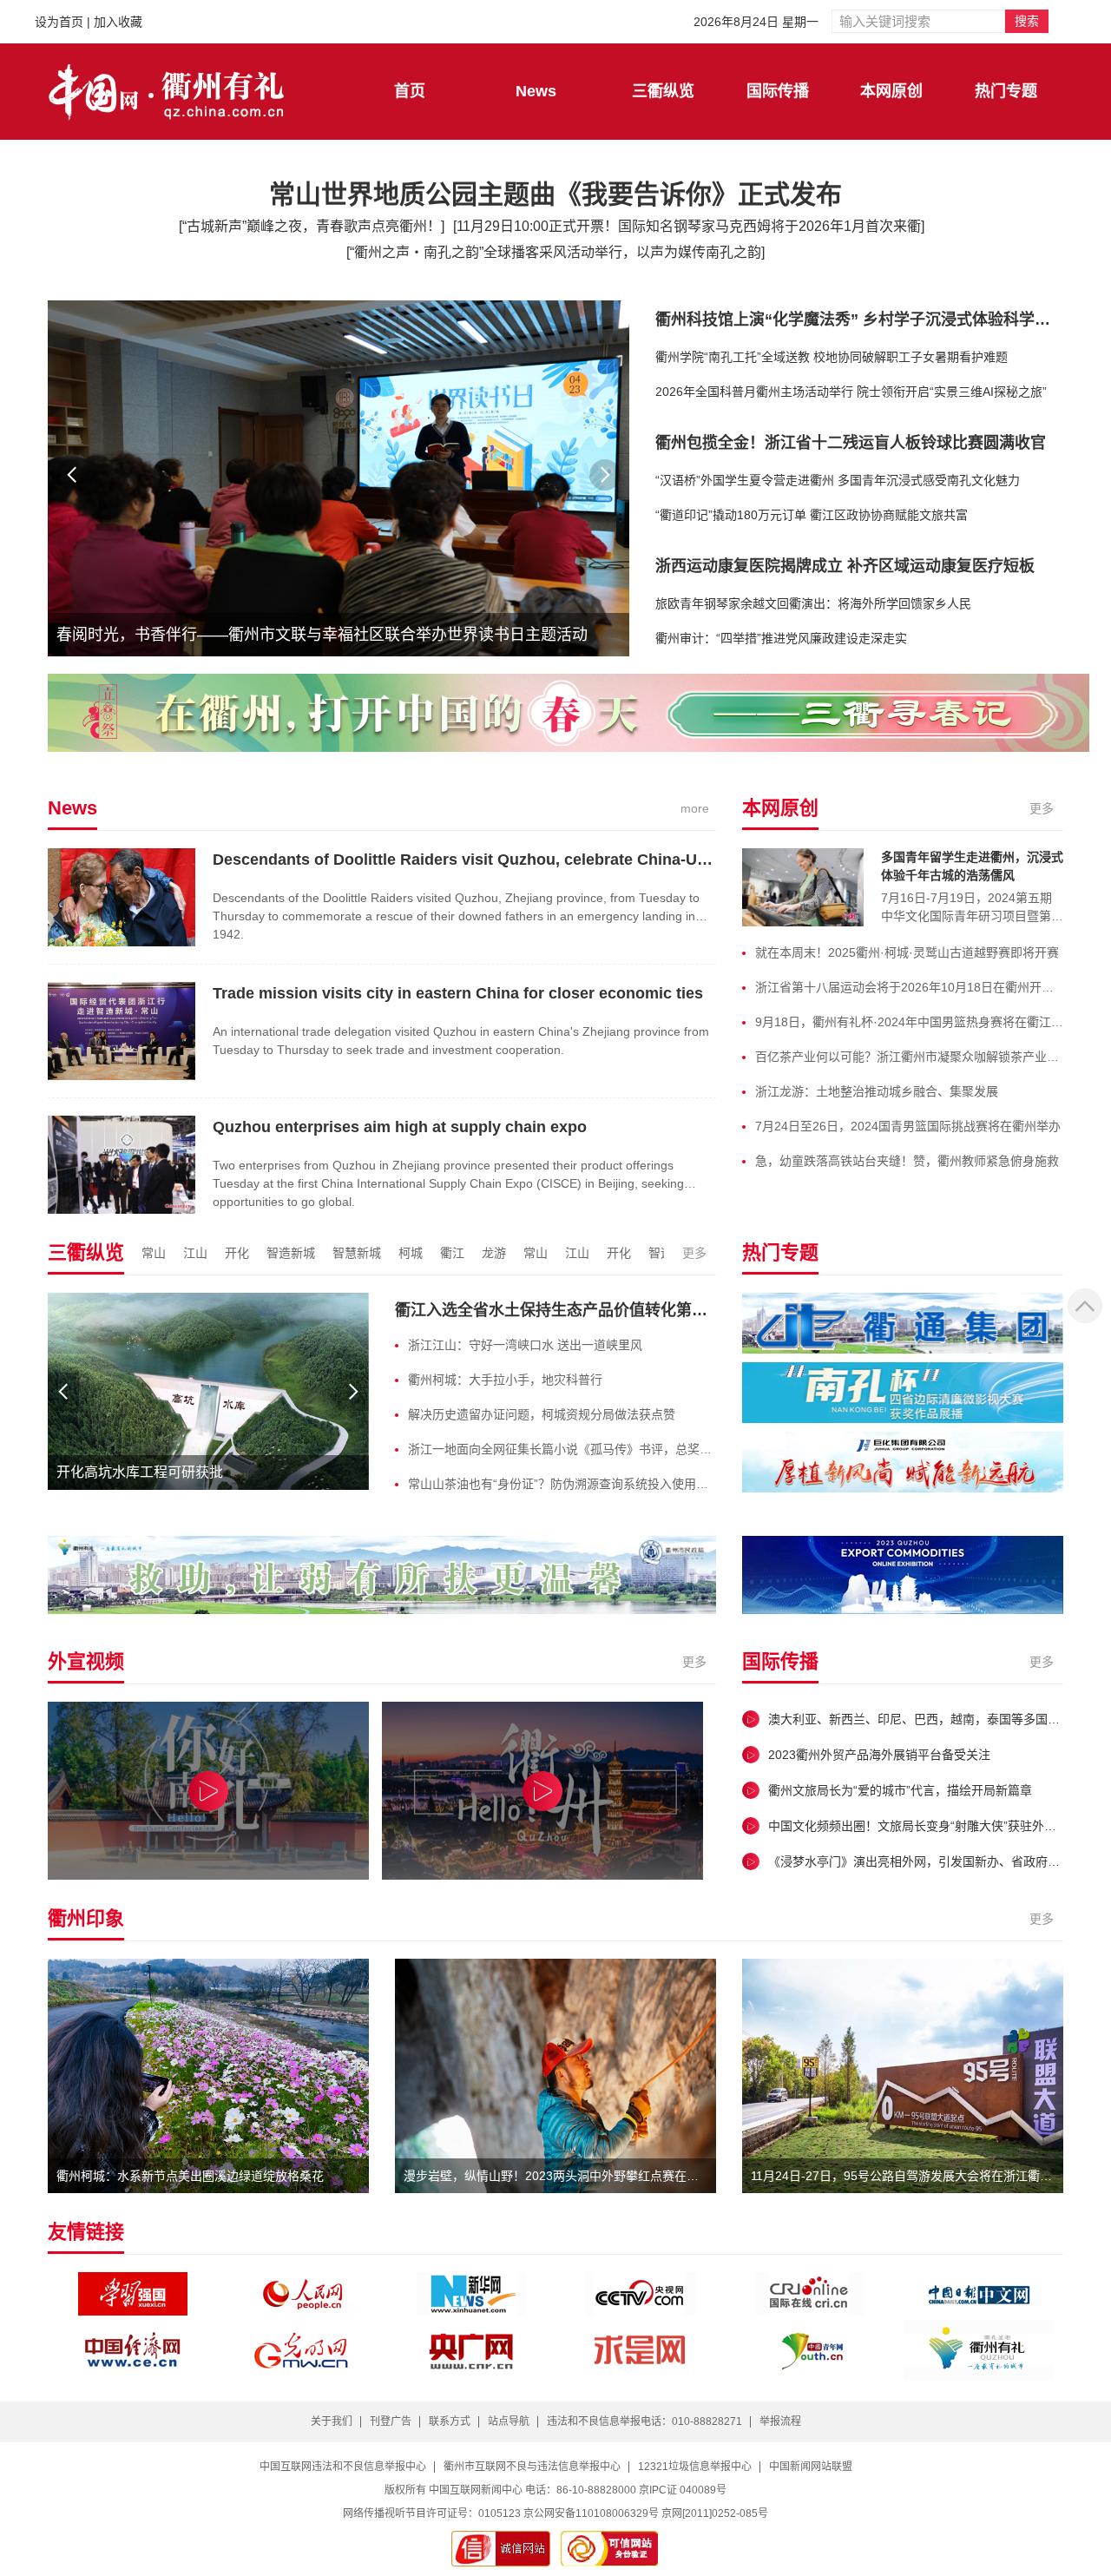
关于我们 (332, 2421)
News (536, 91)
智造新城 (291, 1253)
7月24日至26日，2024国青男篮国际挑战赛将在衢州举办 (908, 1126)
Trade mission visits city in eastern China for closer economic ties (458, 993)
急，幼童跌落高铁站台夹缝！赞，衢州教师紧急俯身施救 (907, 1161)
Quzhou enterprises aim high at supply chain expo (400, 1127)
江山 (195, 1253)
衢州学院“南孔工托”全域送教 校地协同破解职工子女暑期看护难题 (832, 357)
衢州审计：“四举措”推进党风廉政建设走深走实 (781, 638)
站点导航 (509, 2421)
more (695, 808)
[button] (605, 475)
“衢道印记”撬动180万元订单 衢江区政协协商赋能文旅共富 (812, 515)
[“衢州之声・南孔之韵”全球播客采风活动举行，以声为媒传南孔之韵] (555, 252)
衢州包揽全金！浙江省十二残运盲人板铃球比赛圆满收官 (851, 443)
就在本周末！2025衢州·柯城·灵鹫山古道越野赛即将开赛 (907, 952)
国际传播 (778, 91)
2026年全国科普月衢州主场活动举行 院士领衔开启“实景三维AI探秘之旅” (851, 392)
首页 (410, 91)
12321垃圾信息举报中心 (695, 2467)
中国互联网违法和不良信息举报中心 (343, 2467)
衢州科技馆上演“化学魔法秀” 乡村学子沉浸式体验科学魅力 (861, 320)
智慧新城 (357, 1253)
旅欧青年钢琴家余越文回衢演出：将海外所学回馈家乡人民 (813, 603)
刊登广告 (391, 2421)
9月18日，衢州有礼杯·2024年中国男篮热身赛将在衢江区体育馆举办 (909, 1022)
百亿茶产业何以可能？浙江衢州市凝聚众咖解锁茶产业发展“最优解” (909, 1057)
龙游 (494, 1253)
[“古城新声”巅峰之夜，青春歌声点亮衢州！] (312, 226)
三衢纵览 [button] (663, 91)
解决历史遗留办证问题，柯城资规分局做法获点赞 (542, 1414)
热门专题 (1006, 91)
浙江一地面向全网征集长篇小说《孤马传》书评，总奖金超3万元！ (562, 1449)
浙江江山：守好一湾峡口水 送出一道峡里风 (525, 1345)
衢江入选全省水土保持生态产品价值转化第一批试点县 (582, 1310)
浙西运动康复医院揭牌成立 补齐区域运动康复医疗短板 (845, 566)
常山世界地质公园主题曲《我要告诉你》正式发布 (555, 194)
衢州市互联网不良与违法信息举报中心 (532, 2467)
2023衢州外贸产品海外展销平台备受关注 (879, 1755)
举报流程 (780, 2421)
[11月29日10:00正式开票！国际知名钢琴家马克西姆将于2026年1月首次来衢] (689, 226)
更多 (1042, 808)
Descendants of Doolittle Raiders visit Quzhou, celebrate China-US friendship (500, 860)
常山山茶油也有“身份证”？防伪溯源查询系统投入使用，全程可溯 (562, 1484)
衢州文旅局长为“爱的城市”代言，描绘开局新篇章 (900, 1790)
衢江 (452, 1253)
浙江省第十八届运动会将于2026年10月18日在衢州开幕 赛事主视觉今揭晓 (909, 987)
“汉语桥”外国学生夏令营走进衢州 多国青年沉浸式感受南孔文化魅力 (838, 480)
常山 (154, 1253)
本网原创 (891, 91)
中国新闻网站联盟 (811, 2467)
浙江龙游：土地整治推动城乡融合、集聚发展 (877, 1091)
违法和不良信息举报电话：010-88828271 (644, 2421)
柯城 (411, 1253)
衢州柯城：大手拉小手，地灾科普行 (505, 1380)
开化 (237, 1253)
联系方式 (450, 2421)
